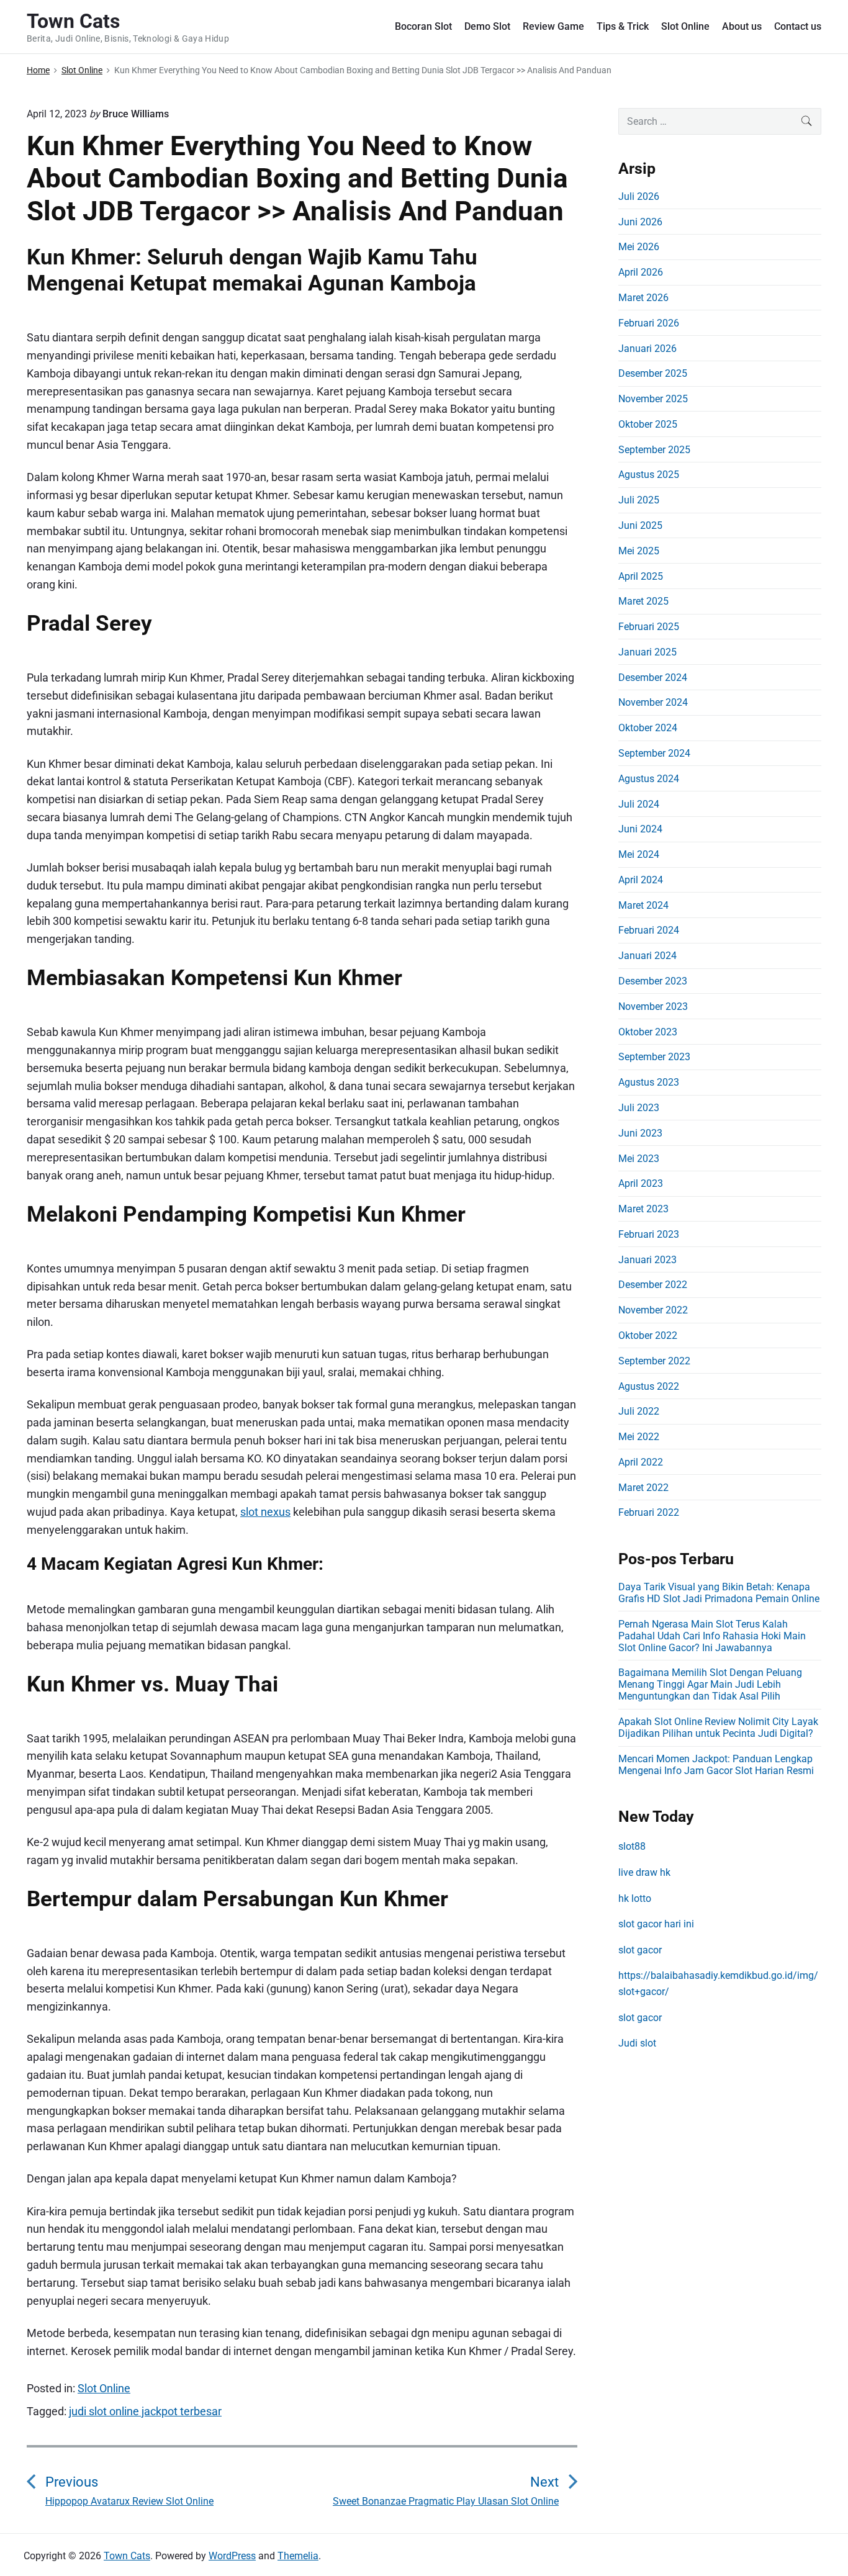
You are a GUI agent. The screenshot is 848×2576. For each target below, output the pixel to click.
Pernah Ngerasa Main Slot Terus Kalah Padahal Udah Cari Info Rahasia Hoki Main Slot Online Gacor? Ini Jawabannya (712, 1636)
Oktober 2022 (648, 1335)
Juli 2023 (639, 1108)
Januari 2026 (647, 349)
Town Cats (127, 2556)
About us (742, 26)
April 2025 (641, 576)
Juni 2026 (640, 222)
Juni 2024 (640, 829)
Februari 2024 (649, 930)
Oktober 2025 (648, 424)
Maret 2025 (643, 601)
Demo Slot (487, 26)
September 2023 (654, 1057)
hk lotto (635, 1898)
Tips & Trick (623, 26)
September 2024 (654, 753)
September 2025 (654, 450)
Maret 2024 (643, 905)
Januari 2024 (647, 956)
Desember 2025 (653, 373)
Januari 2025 (647, 652)
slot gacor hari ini (656, 1924)
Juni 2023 (640, 1133)
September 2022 (654, 1361)
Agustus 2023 (649, 1082)
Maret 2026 (643, 298)
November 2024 (653, 702)
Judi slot (637, 2043)
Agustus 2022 (649, 1386)
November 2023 (653, 1007)
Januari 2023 (647, 1260)
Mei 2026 (639, 247)
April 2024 (641, 880)
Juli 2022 (639, 1411)
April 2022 (641, 1462)
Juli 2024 (639, 804)
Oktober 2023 (648, 1032)
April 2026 (641, 272)
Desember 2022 (653, 1285)
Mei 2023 (639, 1159)
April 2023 (641, 1183)
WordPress (232, 2556)
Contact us (798, 26)
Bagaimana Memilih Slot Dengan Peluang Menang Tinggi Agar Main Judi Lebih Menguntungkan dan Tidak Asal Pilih (710, 1684)
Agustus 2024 (649, 779)
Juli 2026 (639, 196)
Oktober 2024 (648, 728)
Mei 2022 (639, 1437)
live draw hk (644, 1872)
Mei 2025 (639, 551)
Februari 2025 (649, 627)
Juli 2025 (639, 500)
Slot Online (685, 26)
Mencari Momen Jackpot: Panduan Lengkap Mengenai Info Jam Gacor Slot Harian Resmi (716, 1765)
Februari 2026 (649, 323)
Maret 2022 (643, 1488)
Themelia (298, 2556)
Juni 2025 (640, 525)
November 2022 (653, 1310)
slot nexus (265, 1512)
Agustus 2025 (649, 475)
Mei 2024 (639, 854)
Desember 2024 (653, 678)
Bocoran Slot (423, 26)
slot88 (632, 1846)
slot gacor (640, 1950)
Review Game (553, 26)
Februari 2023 (649, 1234)
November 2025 (653, 399)
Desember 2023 (653, 981)
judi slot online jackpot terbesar (145, 2411)
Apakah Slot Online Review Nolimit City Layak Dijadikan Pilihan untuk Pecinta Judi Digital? (718, 1727)
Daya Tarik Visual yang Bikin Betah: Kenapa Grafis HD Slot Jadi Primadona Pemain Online (719, 1593)
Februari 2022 (649, 1512)
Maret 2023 (643, 1209)
